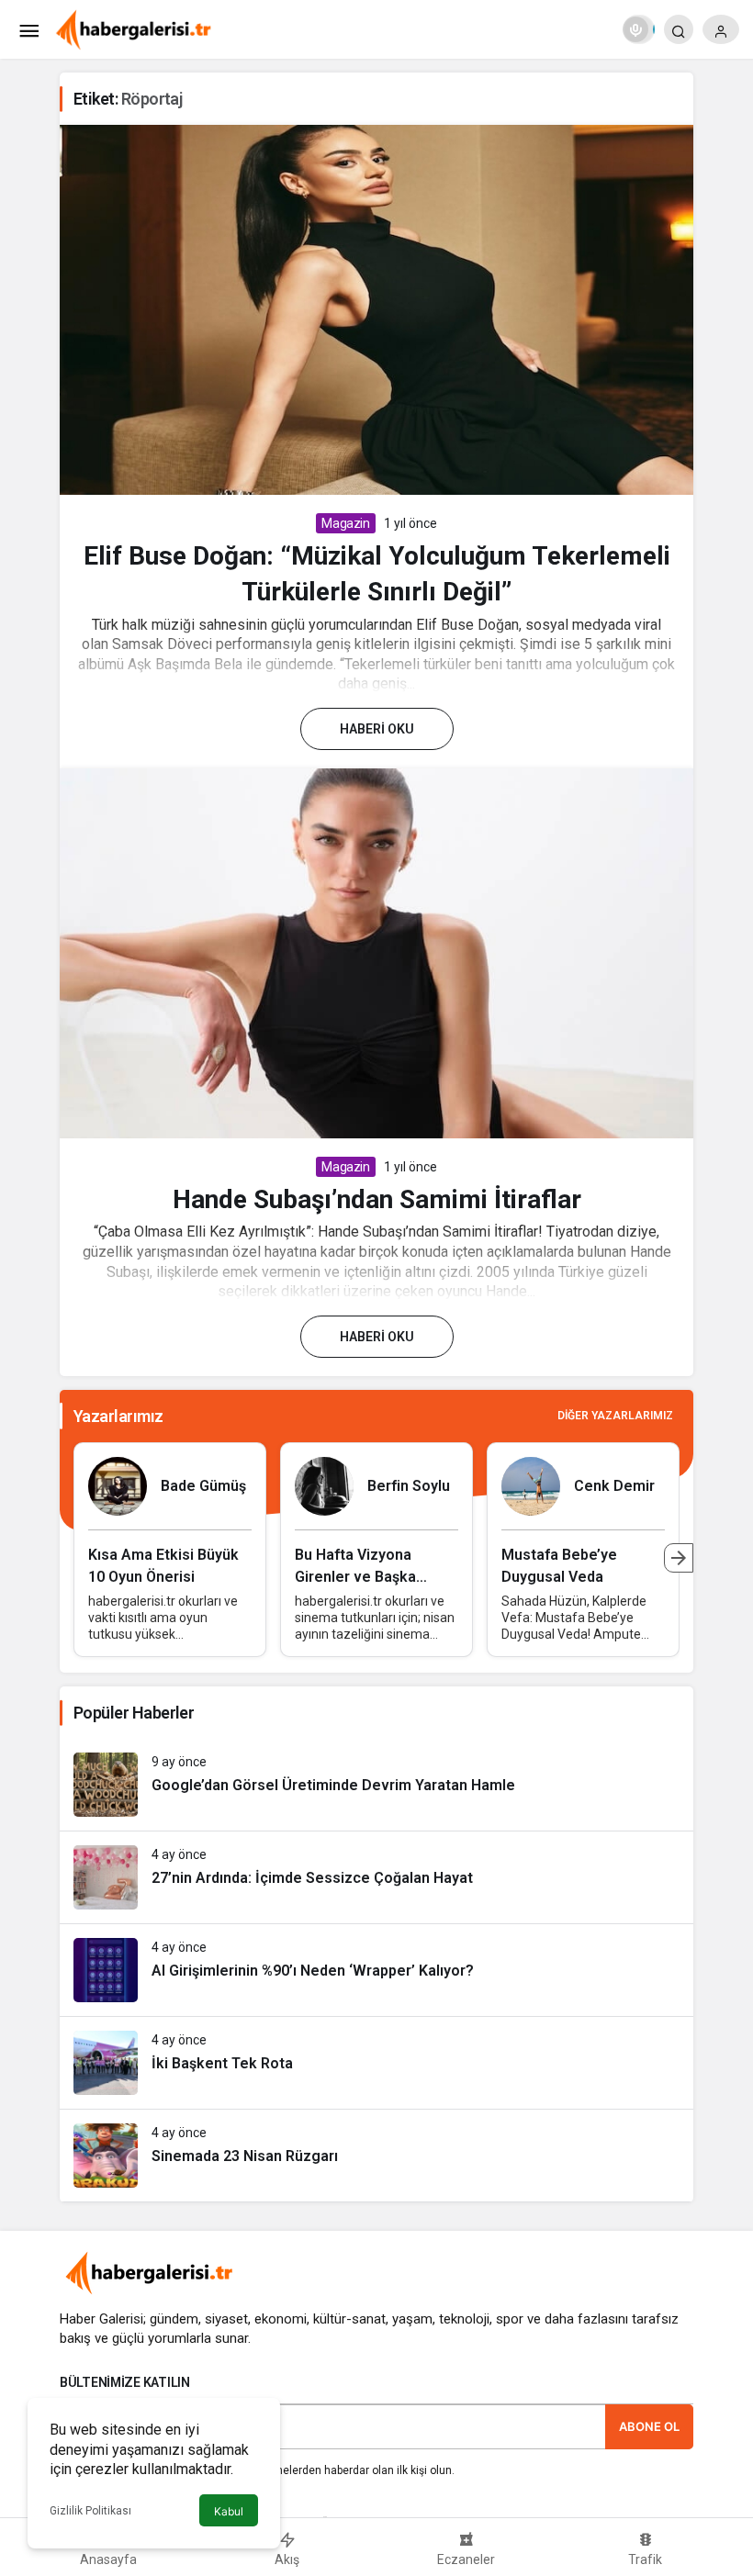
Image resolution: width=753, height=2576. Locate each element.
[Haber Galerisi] (133, 28)
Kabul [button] (229, 2511)
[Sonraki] (679, 1558)
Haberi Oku (377, 729)
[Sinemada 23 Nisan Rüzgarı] (376, 2156)
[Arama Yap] (679, 29)
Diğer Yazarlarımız (615, 1416)
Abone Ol (649, 2426)
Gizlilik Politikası (90, 2511)
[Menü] (28, 29)
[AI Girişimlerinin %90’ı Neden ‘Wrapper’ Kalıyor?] (376, 1970)
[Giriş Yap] (721, 29)
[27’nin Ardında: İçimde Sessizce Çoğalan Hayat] (376, 1877)
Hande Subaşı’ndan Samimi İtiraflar (377, 1199)
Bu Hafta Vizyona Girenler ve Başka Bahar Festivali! (355, 1577)
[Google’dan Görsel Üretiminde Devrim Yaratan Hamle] (376, 1785)
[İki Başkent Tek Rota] (376, 2063)
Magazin (346, 523)
